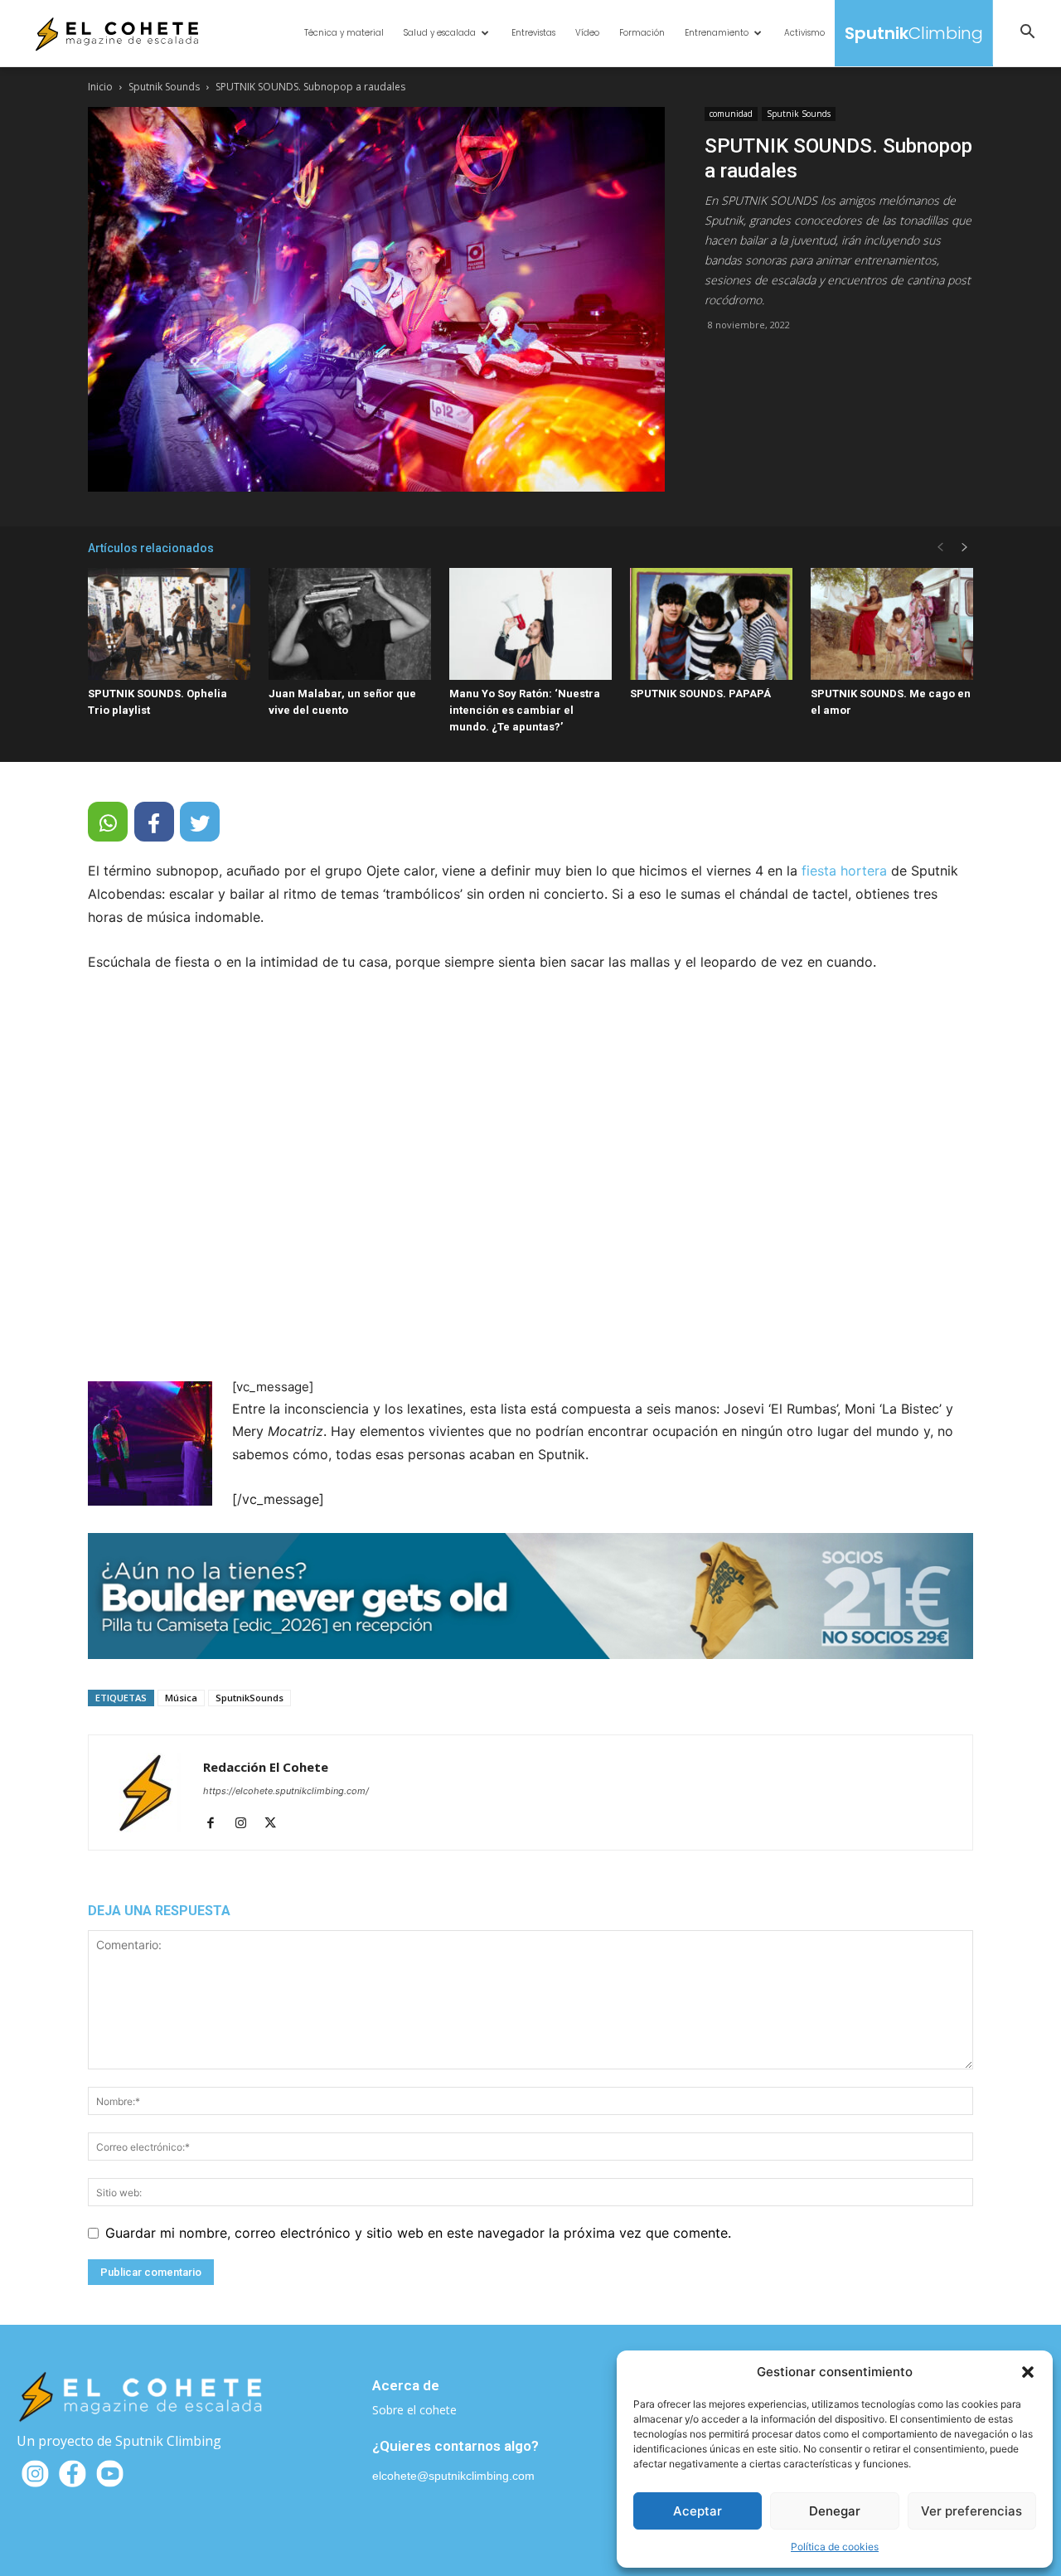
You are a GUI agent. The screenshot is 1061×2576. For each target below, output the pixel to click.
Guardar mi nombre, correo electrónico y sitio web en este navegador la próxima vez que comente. (418, 2233)
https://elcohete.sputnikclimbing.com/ (286, 1791)
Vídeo (587, 33)
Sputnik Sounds (164, 87)
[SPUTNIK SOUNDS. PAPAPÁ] (711, 624)
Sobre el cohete (414, 2410)
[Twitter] (276, 1824)
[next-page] (965, 548)
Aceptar (698, 2511)
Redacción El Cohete (266, 1767)
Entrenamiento (717, 33)
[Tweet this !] (200, 822)
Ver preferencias (971, 2511)
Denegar (835, 2511)
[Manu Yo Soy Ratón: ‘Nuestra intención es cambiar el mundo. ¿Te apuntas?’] (530, 624)
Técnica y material (344, 33)
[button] (1028, 2372)
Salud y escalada (440, 33)
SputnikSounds (250, 1698)
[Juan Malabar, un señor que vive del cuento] (350, 624)
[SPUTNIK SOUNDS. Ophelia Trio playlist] (169, 624)
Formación (642, 33)
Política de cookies (835, 2547)
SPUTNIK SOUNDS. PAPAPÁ (700, 694)
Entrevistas (533, 33)
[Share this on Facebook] (154, 822)
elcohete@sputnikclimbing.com (453, 2476)
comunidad (731, 114)
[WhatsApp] (108, 822)
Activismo (804, 33)
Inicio (100, 87)
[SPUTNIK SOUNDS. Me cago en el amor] (892, 624)
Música (181, 1698)
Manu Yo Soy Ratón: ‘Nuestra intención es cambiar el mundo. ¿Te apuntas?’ (525, 710)
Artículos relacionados (151, 548)
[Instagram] (247, 1824)
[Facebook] (217, 1824)
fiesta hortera (844, 871)
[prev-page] (940, 548)
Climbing (914, 33)
